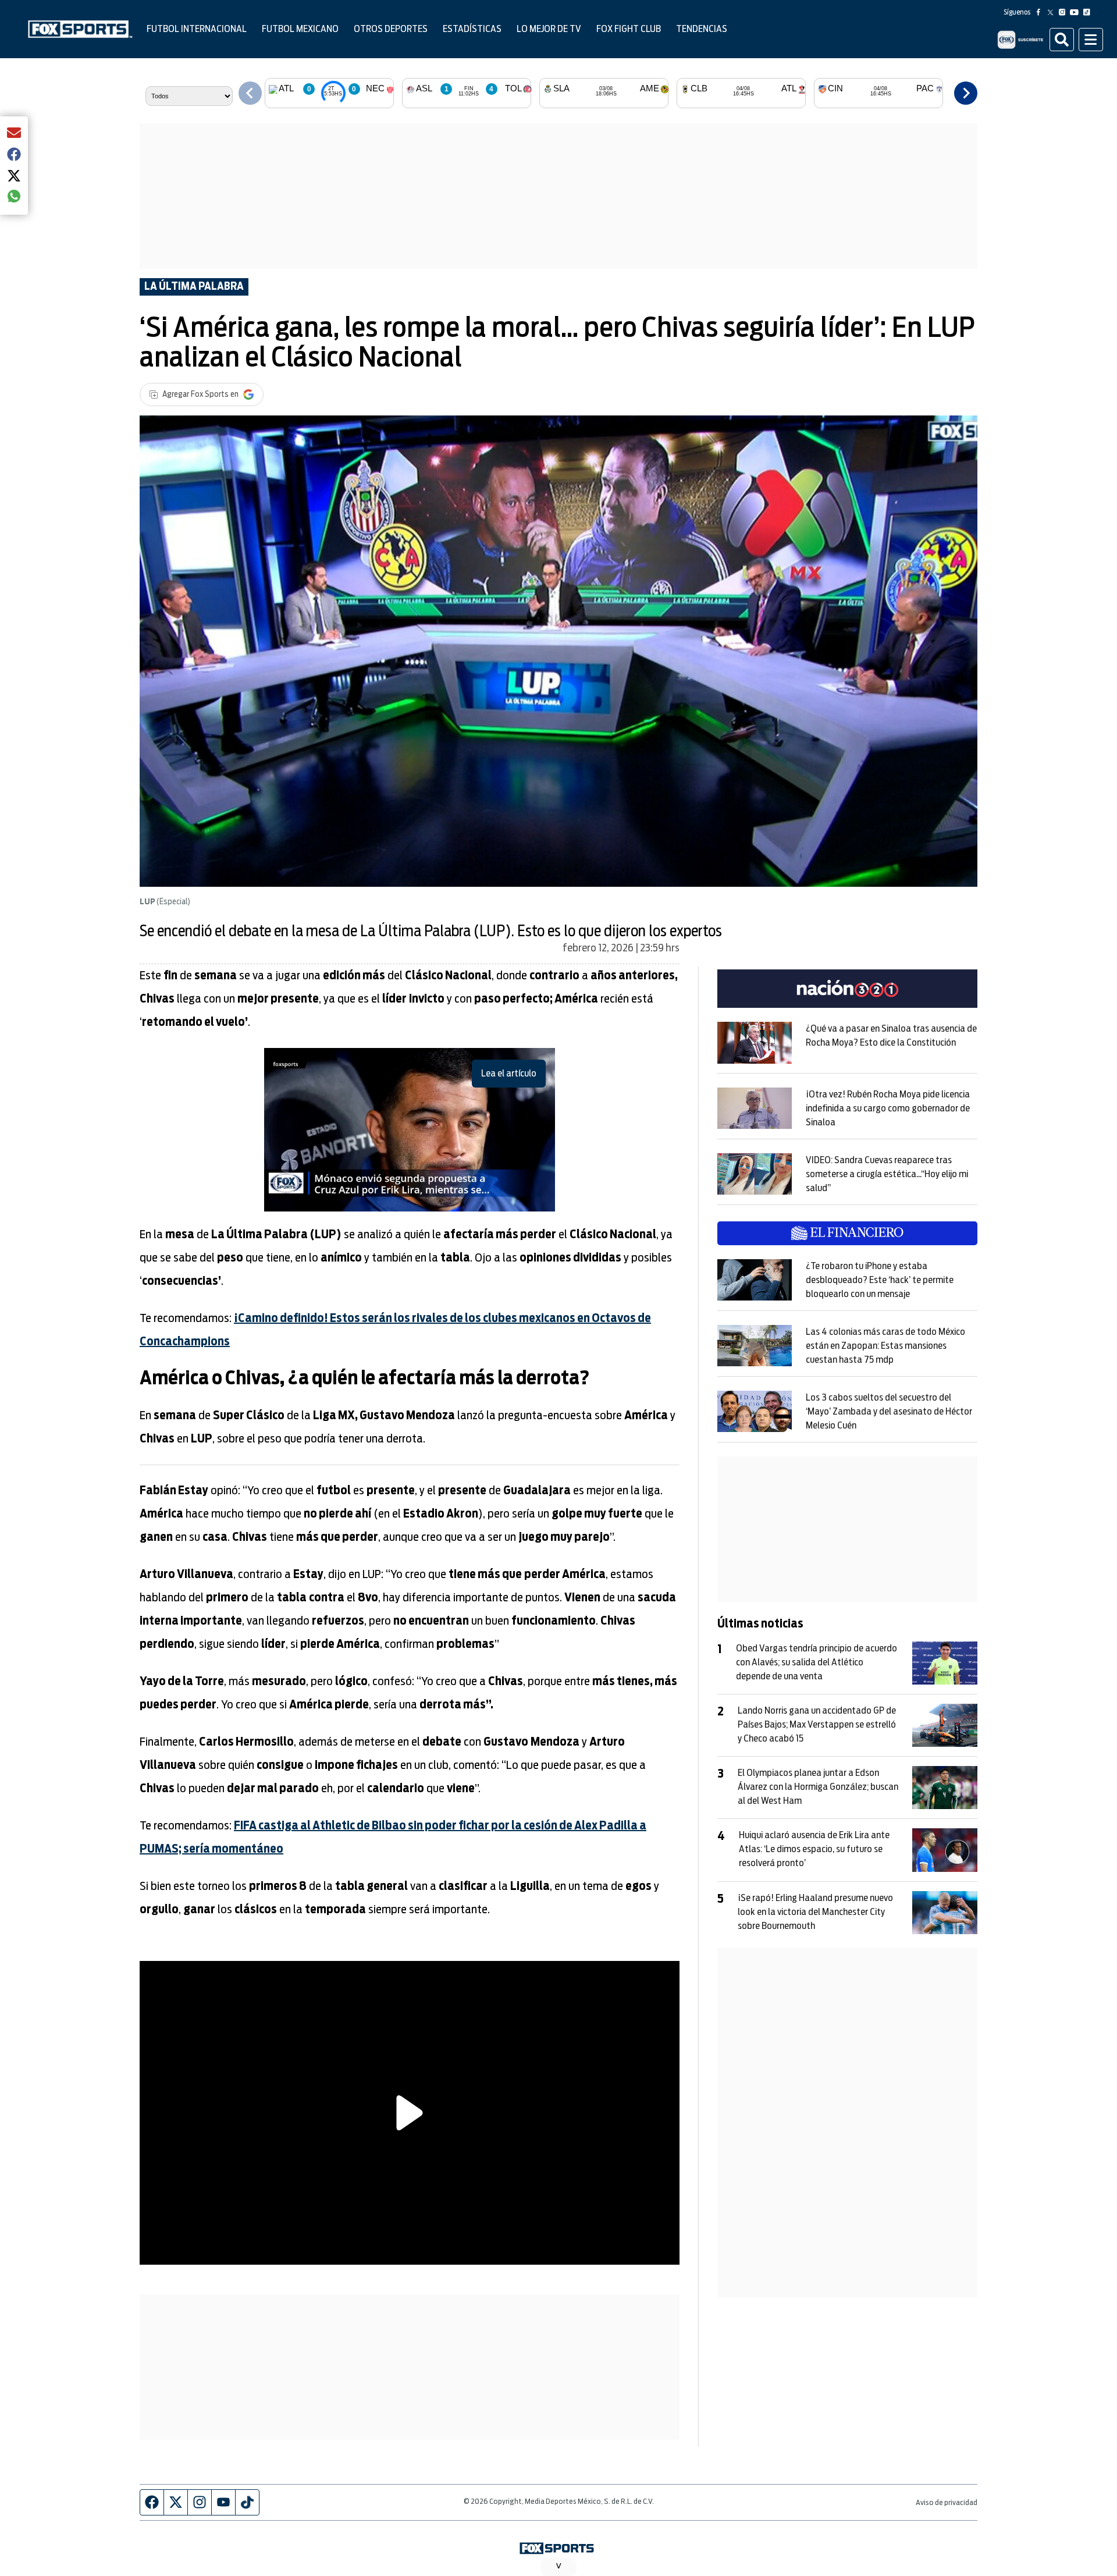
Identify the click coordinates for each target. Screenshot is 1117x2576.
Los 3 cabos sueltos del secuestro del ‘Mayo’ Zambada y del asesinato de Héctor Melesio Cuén (889, 1412)
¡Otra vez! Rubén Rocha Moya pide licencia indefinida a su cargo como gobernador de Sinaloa (888, 1108)
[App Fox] (1020, 40)
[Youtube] (1077, 12)
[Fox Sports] (80, 29)
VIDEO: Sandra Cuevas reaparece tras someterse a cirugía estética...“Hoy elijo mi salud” (887, 1174)
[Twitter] (1053, 12)
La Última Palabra (194, 287)
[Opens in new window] (755, 1043)
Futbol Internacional (197, 29)
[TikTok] (1089, 12)
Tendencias (702, 29)
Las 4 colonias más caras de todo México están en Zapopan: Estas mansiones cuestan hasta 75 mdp (885, 1346)
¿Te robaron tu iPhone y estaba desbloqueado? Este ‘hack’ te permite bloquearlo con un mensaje (880, 1280)
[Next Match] (966, 93)
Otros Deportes (391, 29)
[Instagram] (1065, 12)
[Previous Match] (250, 93)
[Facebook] (1041, 12)
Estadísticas (472, 29)
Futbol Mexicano (300, 29)
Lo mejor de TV (549, 29)
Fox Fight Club (629, 29)
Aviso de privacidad (947, 2503)
